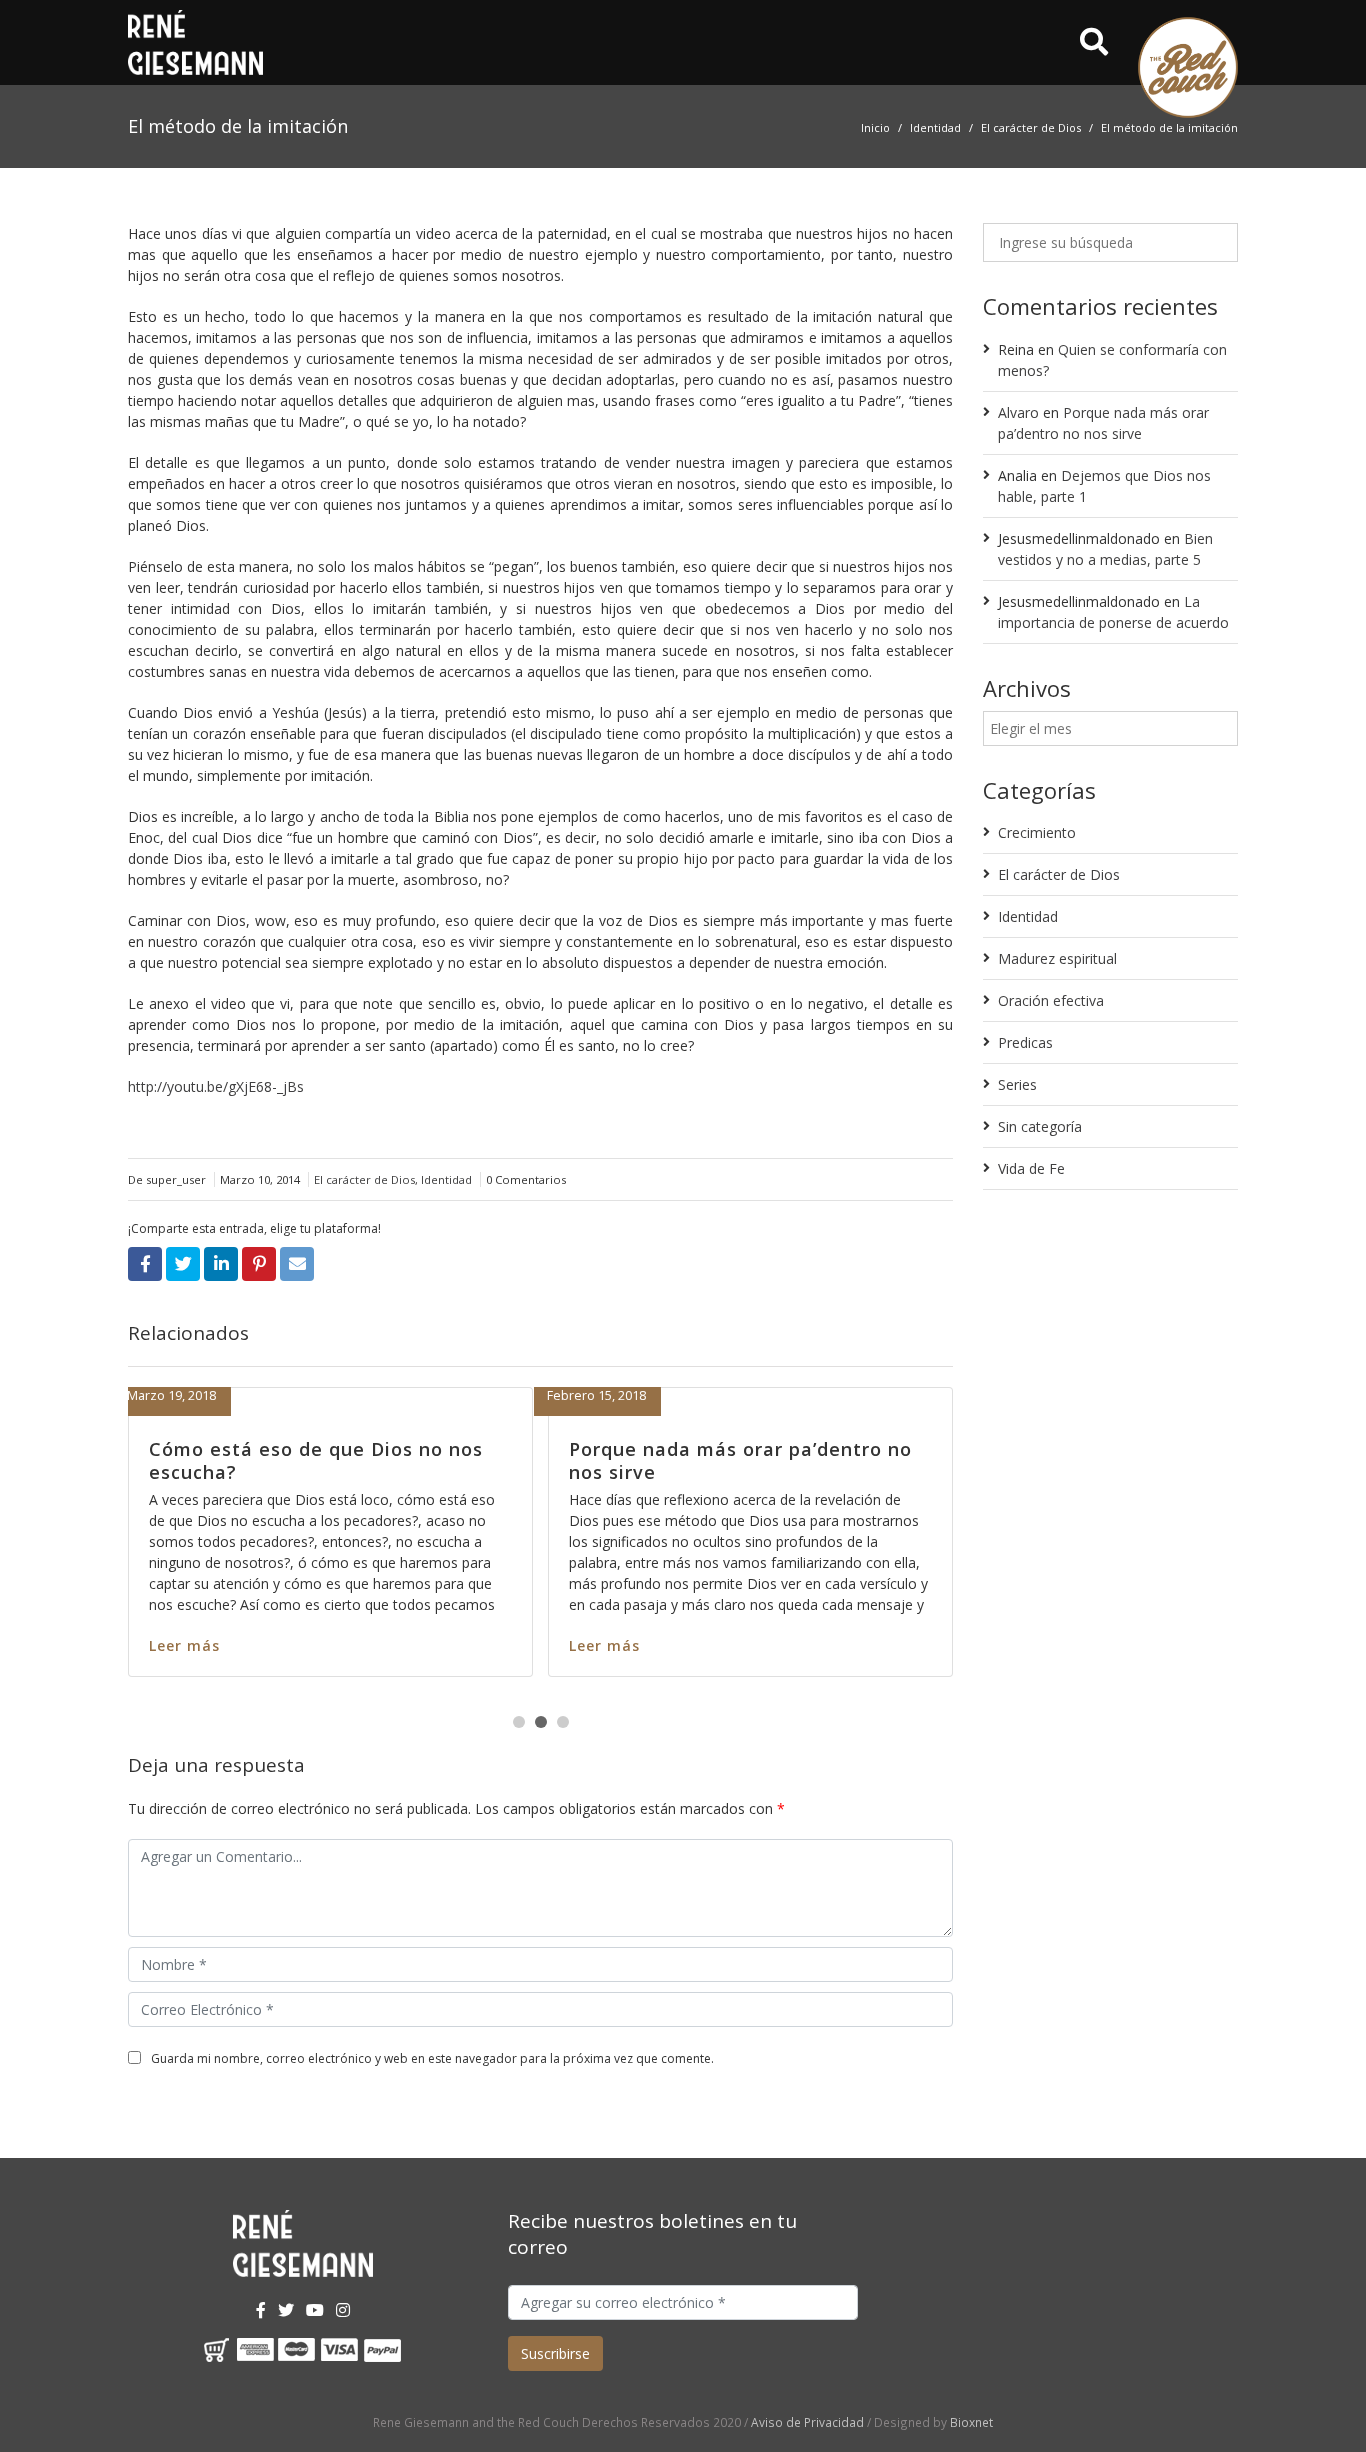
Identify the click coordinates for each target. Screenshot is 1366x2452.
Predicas (1025, 1042)
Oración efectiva (1051, 1000)
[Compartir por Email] (297, 1264)
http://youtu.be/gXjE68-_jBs (216, 1086)
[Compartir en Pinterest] (259, 1264)
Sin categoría (1040, 1126)
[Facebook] (261, 2310)
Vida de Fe (1031, 1168)
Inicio (875, 127)
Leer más (482, 1645)
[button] (519, 1722)
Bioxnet (971, 2422)
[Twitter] (286, 2310)
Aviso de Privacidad (807, 2422)
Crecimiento (1037, 832)
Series (1017, 1084)
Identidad (935, 127)
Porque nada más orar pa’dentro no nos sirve (198, 1460)
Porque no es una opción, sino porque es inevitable (592, 1460)
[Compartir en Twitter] (183, 1264)
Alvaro (1018, 412)
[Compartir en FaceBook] (145, 1264)
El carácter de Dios (1031, 127)
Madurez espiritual (1057, 958)
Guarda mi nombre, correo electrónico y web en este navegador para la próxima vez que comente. (432, 2058)
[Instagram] (343, 2310)
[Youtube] (315, 2310)
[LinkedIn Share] (221, 1264)
